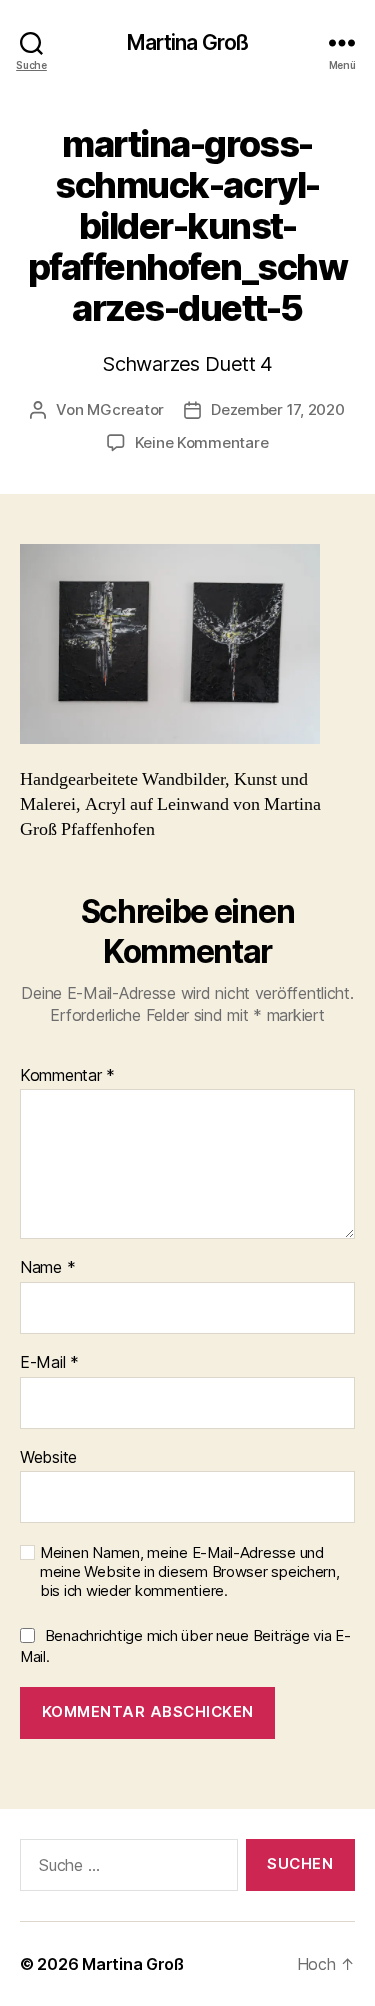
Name (47, 1268)
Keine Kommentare (202, 442)
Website (48, 1458)
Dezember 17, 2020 (278, 409)
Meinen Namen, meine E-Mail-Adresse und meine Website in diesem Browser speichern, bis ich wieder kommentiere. (190, 1572)
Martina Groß (188, 42)
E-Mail (49, 1363)
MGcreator (125, 409)
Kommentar (67, 1076)
